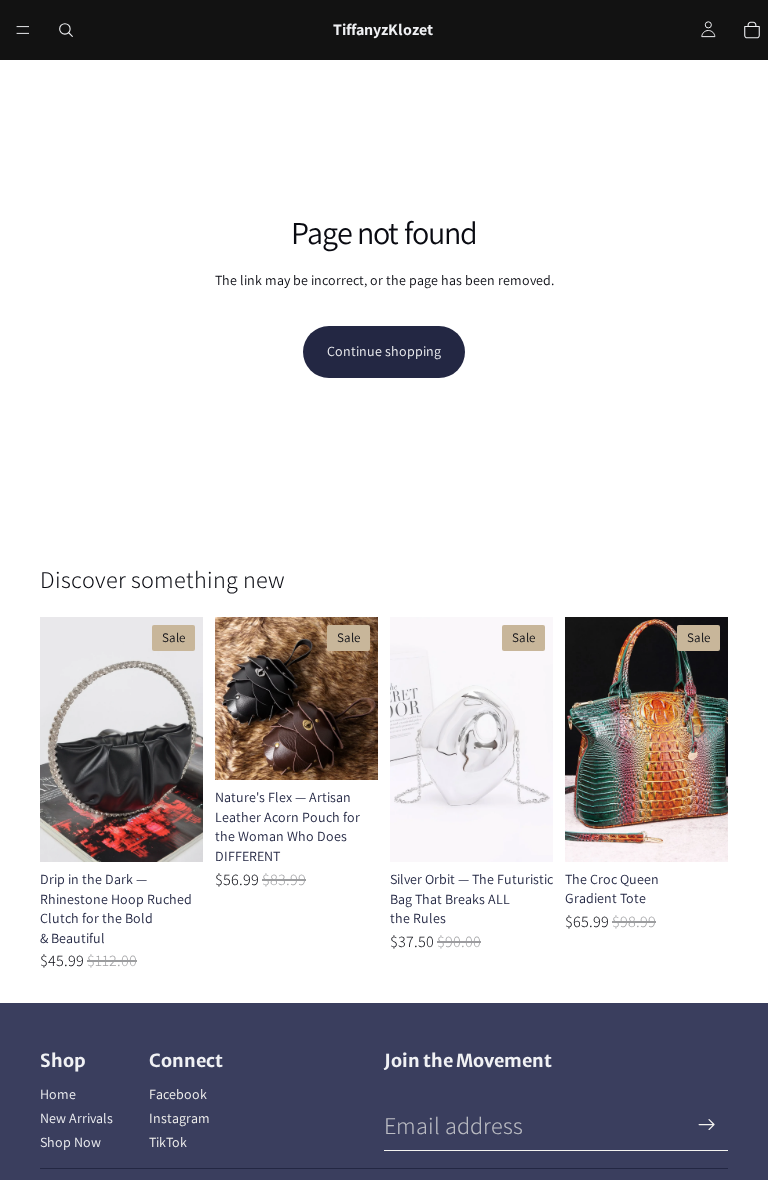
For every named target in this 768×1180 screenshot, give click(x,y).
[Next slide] (181, 740)
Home (58, 1094)
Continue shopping (384, 351)
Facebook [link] (178, 1094)
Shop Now (70, 1142)
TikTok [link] (168, 1142)
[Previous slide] (62, 740)
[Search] (66, 30)
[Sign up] (707, 1125)
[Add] (522, 831)
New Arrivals (76, 1118)
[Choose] (172, 831)
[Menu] (23, 30)
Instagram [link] (179, 1118)
